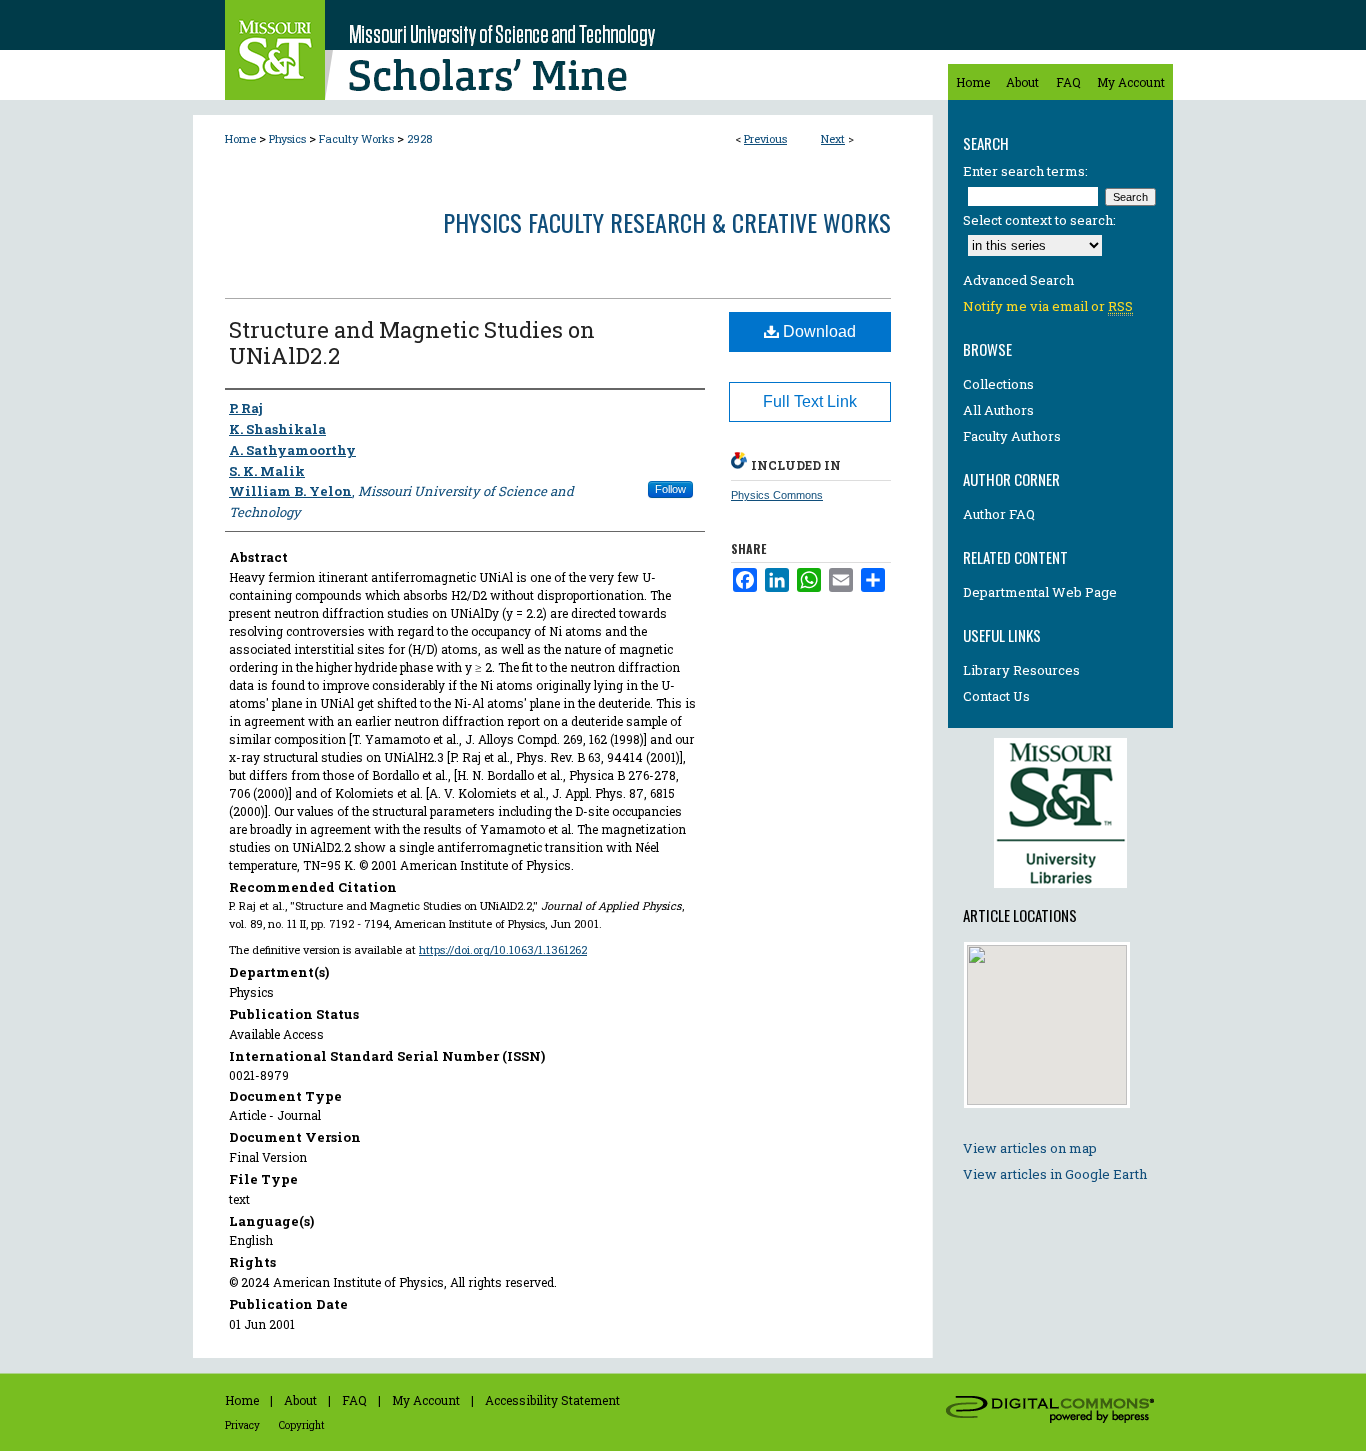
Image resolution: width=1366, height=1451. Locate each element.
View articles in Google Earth (1055, 1174)
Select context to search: (1039, 220)
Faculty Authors (1012, 436)
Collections (998, 384)
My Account (426, 1400)
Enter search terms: (1025, 171)
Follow (670, 489)
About (300, 1400)
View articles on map (1030, 1148)
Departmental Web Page (1040, 592)
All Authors (998, 410)
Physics (287, 138)
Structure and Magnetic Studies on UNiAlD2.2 (412, 342)
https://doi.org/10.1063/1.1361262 (503, 949)
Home (240, 138)
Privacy (242, 1425)
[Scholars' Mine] (563, 50)
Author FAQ (999, 514)
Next (833, 138)
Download (817, 331)
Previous (765, 138)
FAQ (354, 1400)
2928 (419, 138)
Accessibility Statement (552, 1400)
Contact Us (996, 696)
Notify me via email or (1048, 306)
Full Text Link (810, 401)
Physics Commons (777, 495)
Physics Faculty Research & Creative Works (667, 222)
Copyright (302, 1425)
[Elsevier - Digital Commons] (1053, 1412)
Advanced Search (1018, 280)
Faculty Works (356, 138)
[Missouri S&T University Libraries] (1060, 893)
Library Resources (1021, 670)
